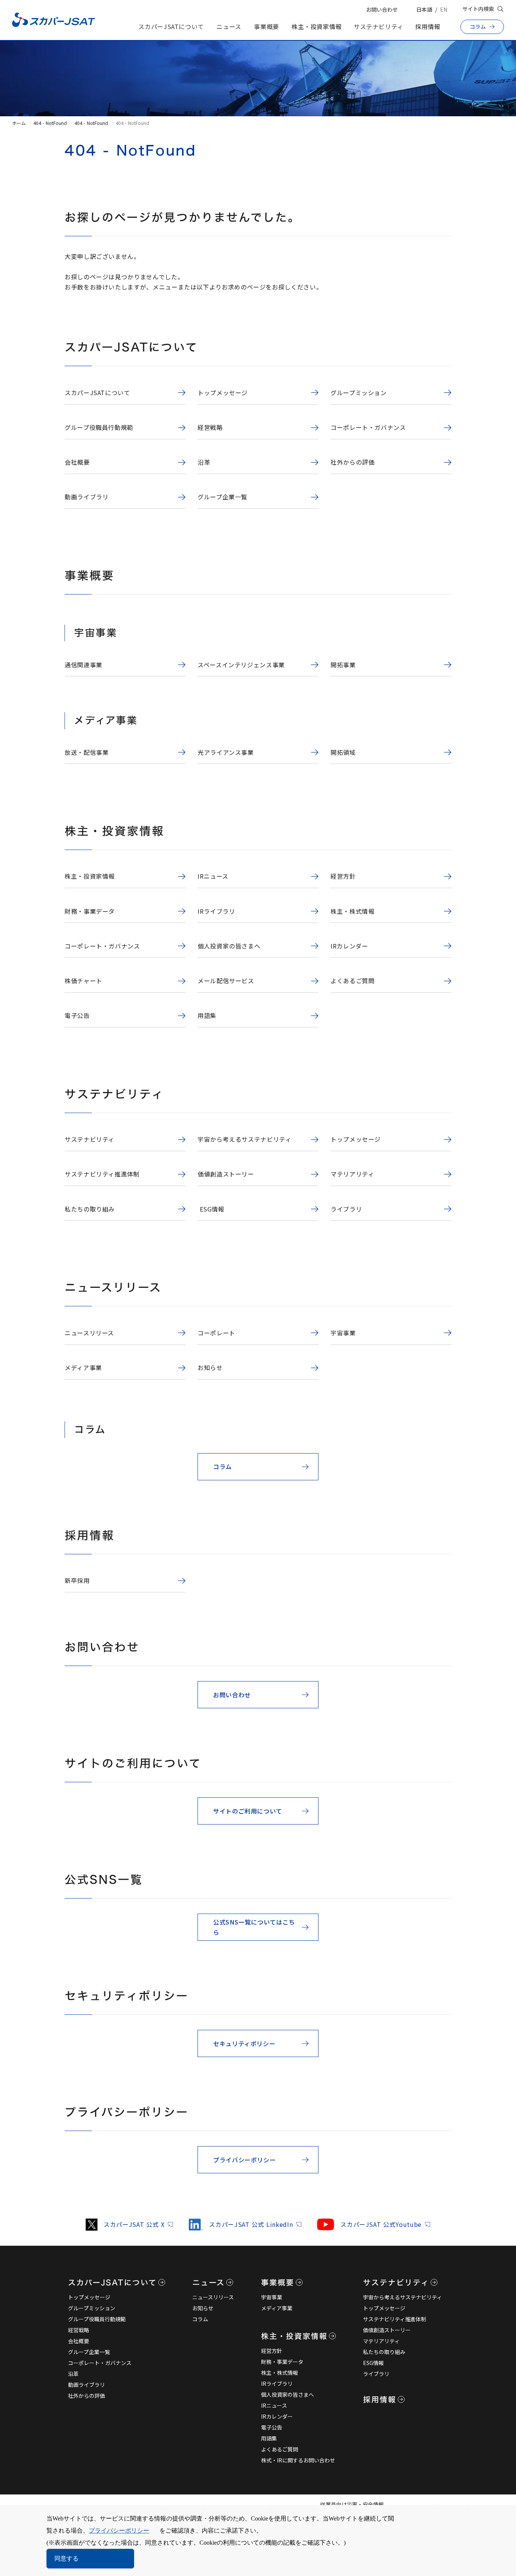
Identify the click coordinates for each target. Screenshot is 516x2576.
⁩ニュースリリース (213, 2297)
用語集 (269, 2438)
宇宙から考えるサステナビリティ (402, 2297)
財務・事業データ (282, 2362)
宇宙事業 (272, 2297)
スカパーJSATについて (171, 26)
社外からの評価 (87, 2396)
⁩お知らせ (203, 2308)
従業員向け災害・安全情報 (352, 2504)
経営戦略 (79, 2330)
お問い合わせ (382, 9)
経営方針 (272, 2351)
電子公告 (272, 2427)
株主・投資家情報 (317, 26)
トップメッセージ (89, 2297)
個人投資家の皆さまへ (287, 2394)
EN (444, 9)
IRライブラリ (277, 2384)
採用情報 (428, 26)
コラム (200, 2319)
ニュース (229, 26)
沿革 (73, 2374)
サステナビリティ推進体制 (395, 2319)
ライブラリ (376, 2374)
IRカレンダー (277, 2416)
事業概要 (266, 26)
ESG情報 (373, 2363)
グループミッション (92, 2308)
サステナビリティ (379, 26)
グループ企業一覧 (89, 2352)
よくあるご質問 (280, 2449)
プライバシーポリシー (119, 2531)
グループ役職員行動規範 (97, 2319)
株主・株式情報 (280, 2373)
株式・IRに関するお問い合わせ (298, 2460)
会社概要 (79, 2341)
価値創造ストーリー (387, 2330)
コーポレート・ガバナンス (100, 2363)
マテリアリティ (381, 2341)
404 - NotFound (50, 123)
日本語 (424, 9)
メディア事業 (277, 2308)
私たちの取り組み (384, 2352)
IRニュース (274, 2405)
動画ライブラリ (87, 2385)
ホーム (19, 123)
